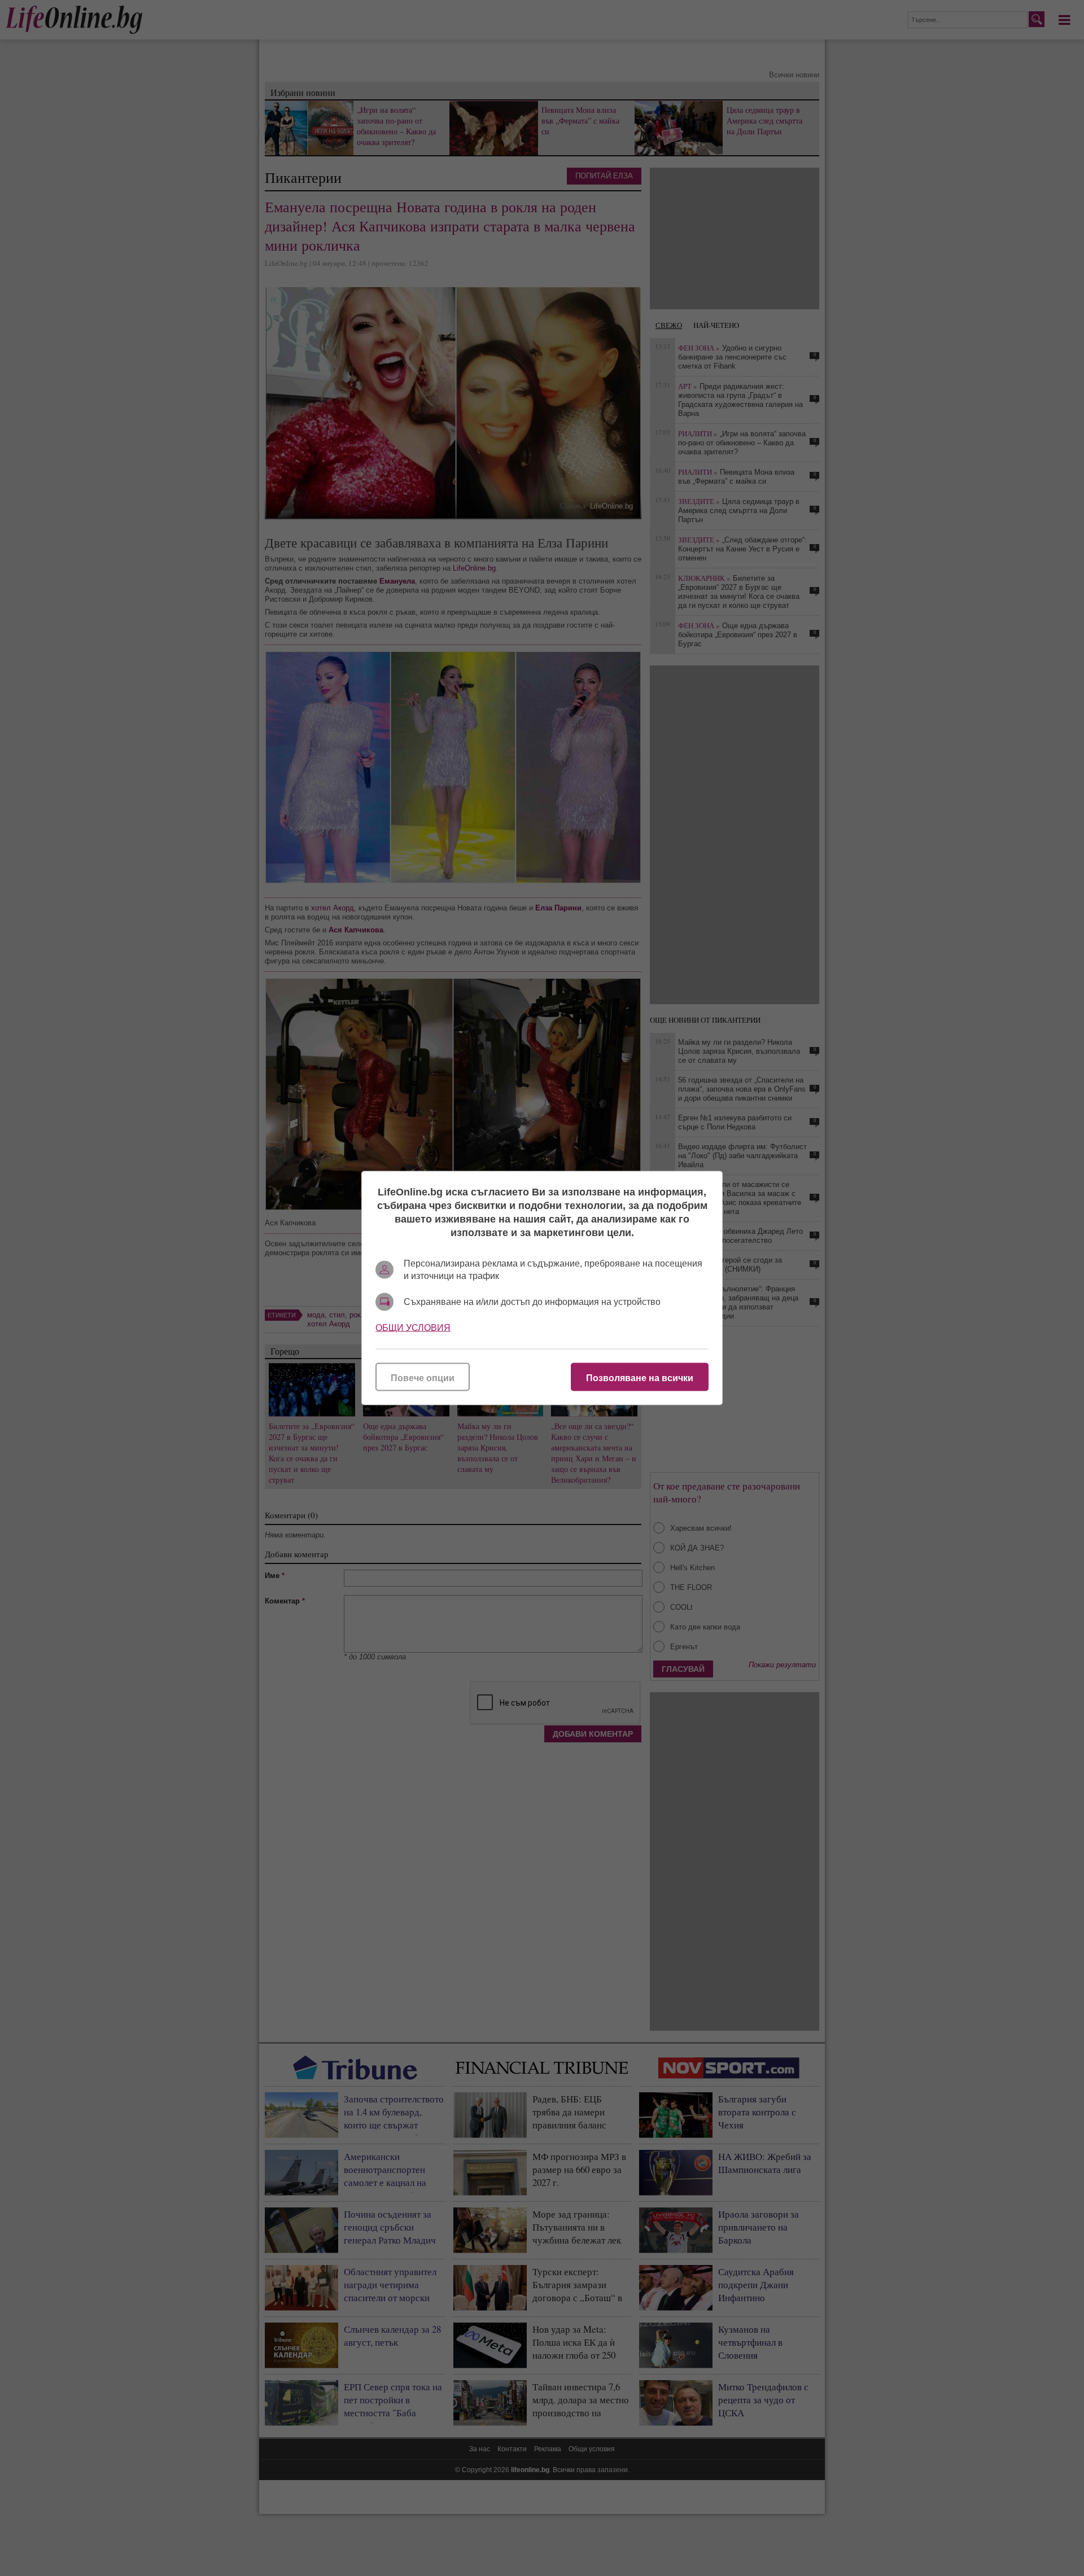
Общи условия (413, 1328)
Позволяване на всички (640, 1378)
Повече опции (423, 1378)
